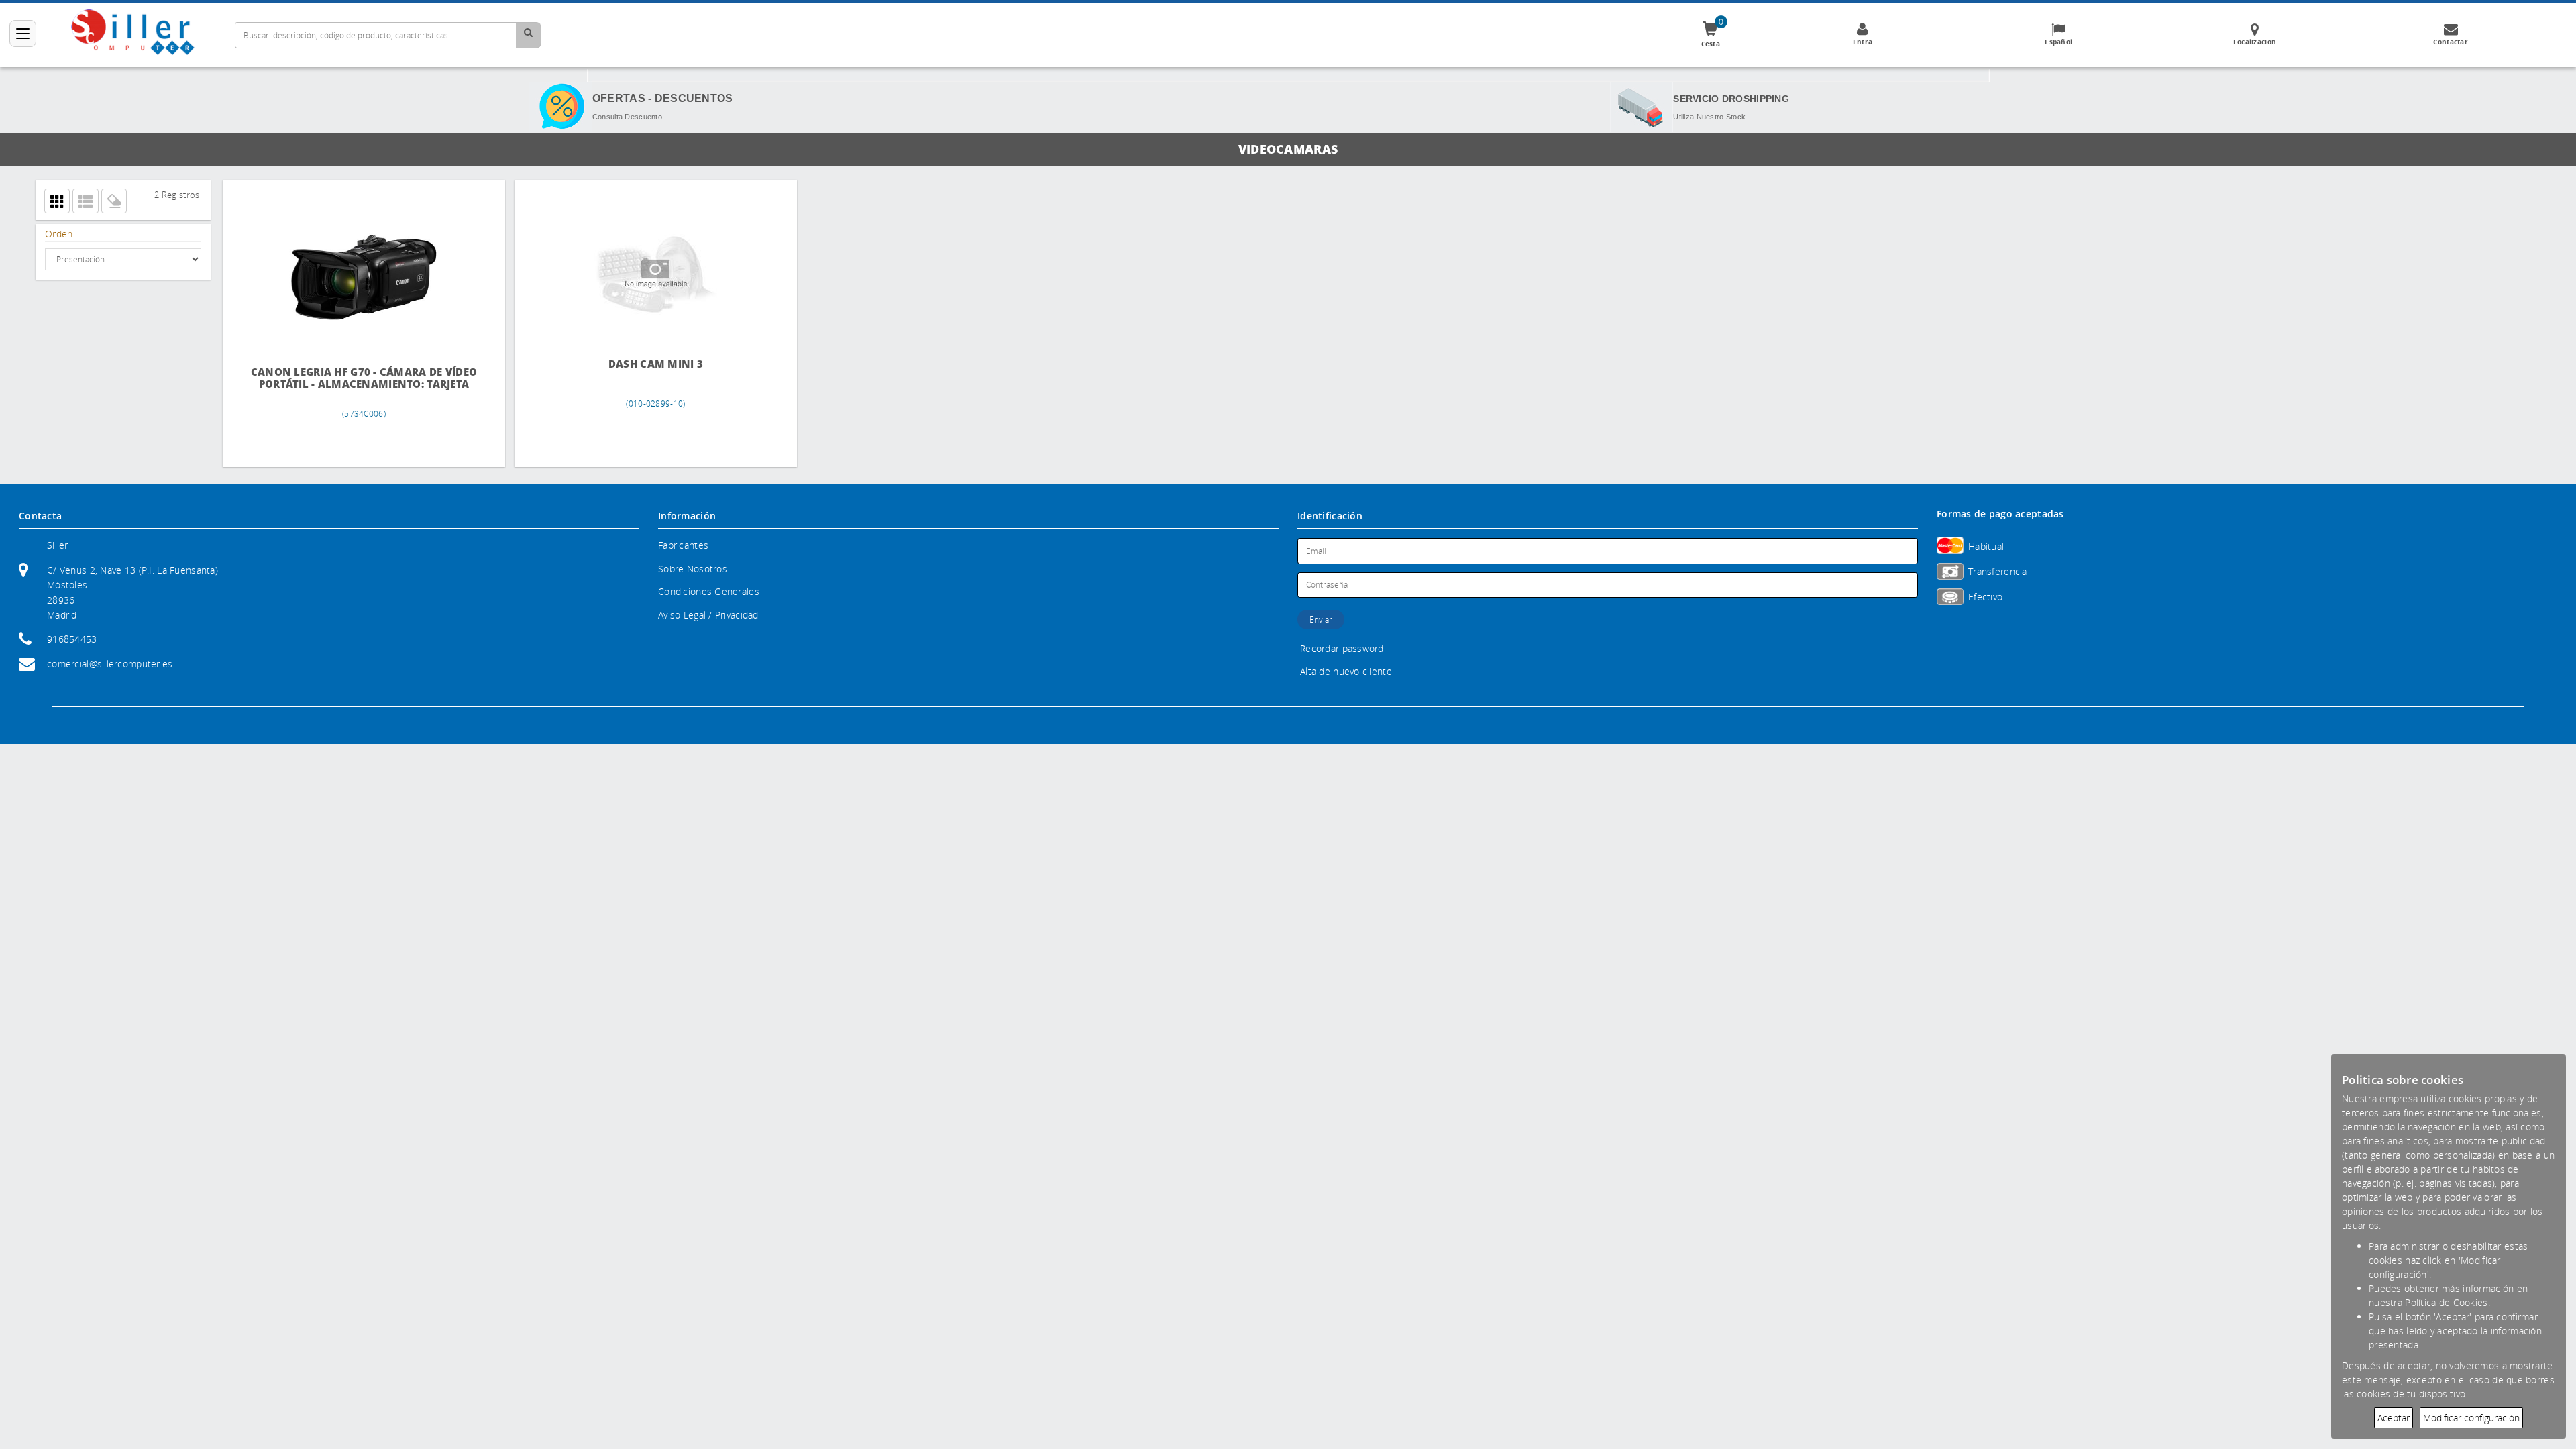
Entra (1863, 42)
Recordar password (1342, 648)
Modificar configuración (2471, 1418)
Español (2058, 42)
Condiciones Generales (709, 591)
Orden (59, 234)
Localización (2255, 42)
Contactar (2451, 42)
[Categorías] (23, 34)
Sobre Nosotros (693, 569)
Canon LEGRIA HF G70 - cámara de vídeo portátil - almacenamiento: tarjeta (335, 384)
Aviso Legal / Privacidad (708, 615)
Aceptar (2394, 1418)
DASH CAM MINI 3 (568, 364)
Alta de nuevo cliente (1346, 671)
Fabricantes (683, 545)
